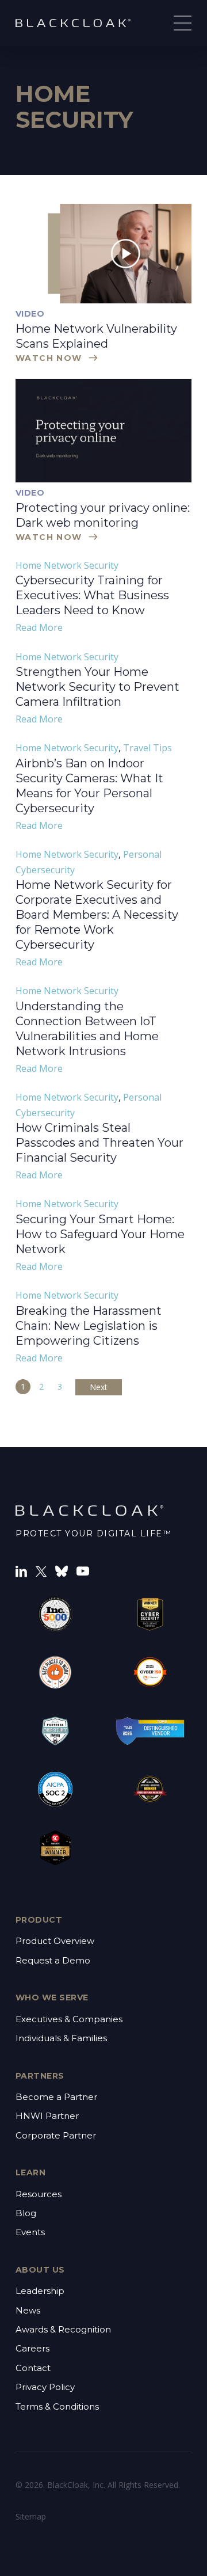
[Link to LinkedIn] (21, 1570)
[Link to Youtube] (83, 1570)
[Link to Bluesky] (62, 1570)
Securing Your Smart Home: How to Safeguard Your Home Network (100, 1234)
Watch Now (49, 358)
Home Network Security (67, 565)
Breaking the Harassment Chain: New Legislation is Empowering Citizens (89, 1326)
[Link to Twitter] (41, 1571)
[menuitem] (103, 1951)
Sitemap (31, 2516)
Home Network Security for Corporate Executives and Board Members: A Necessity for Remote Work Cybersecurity (97, 915)
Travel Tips (147, 748)
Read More (39, 627)
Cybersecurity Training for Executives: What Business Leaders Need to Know (92, 595)
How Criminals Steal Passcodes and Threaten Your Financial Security (99, 1143)
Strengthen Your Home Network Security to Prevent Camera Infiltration (97, 687)
